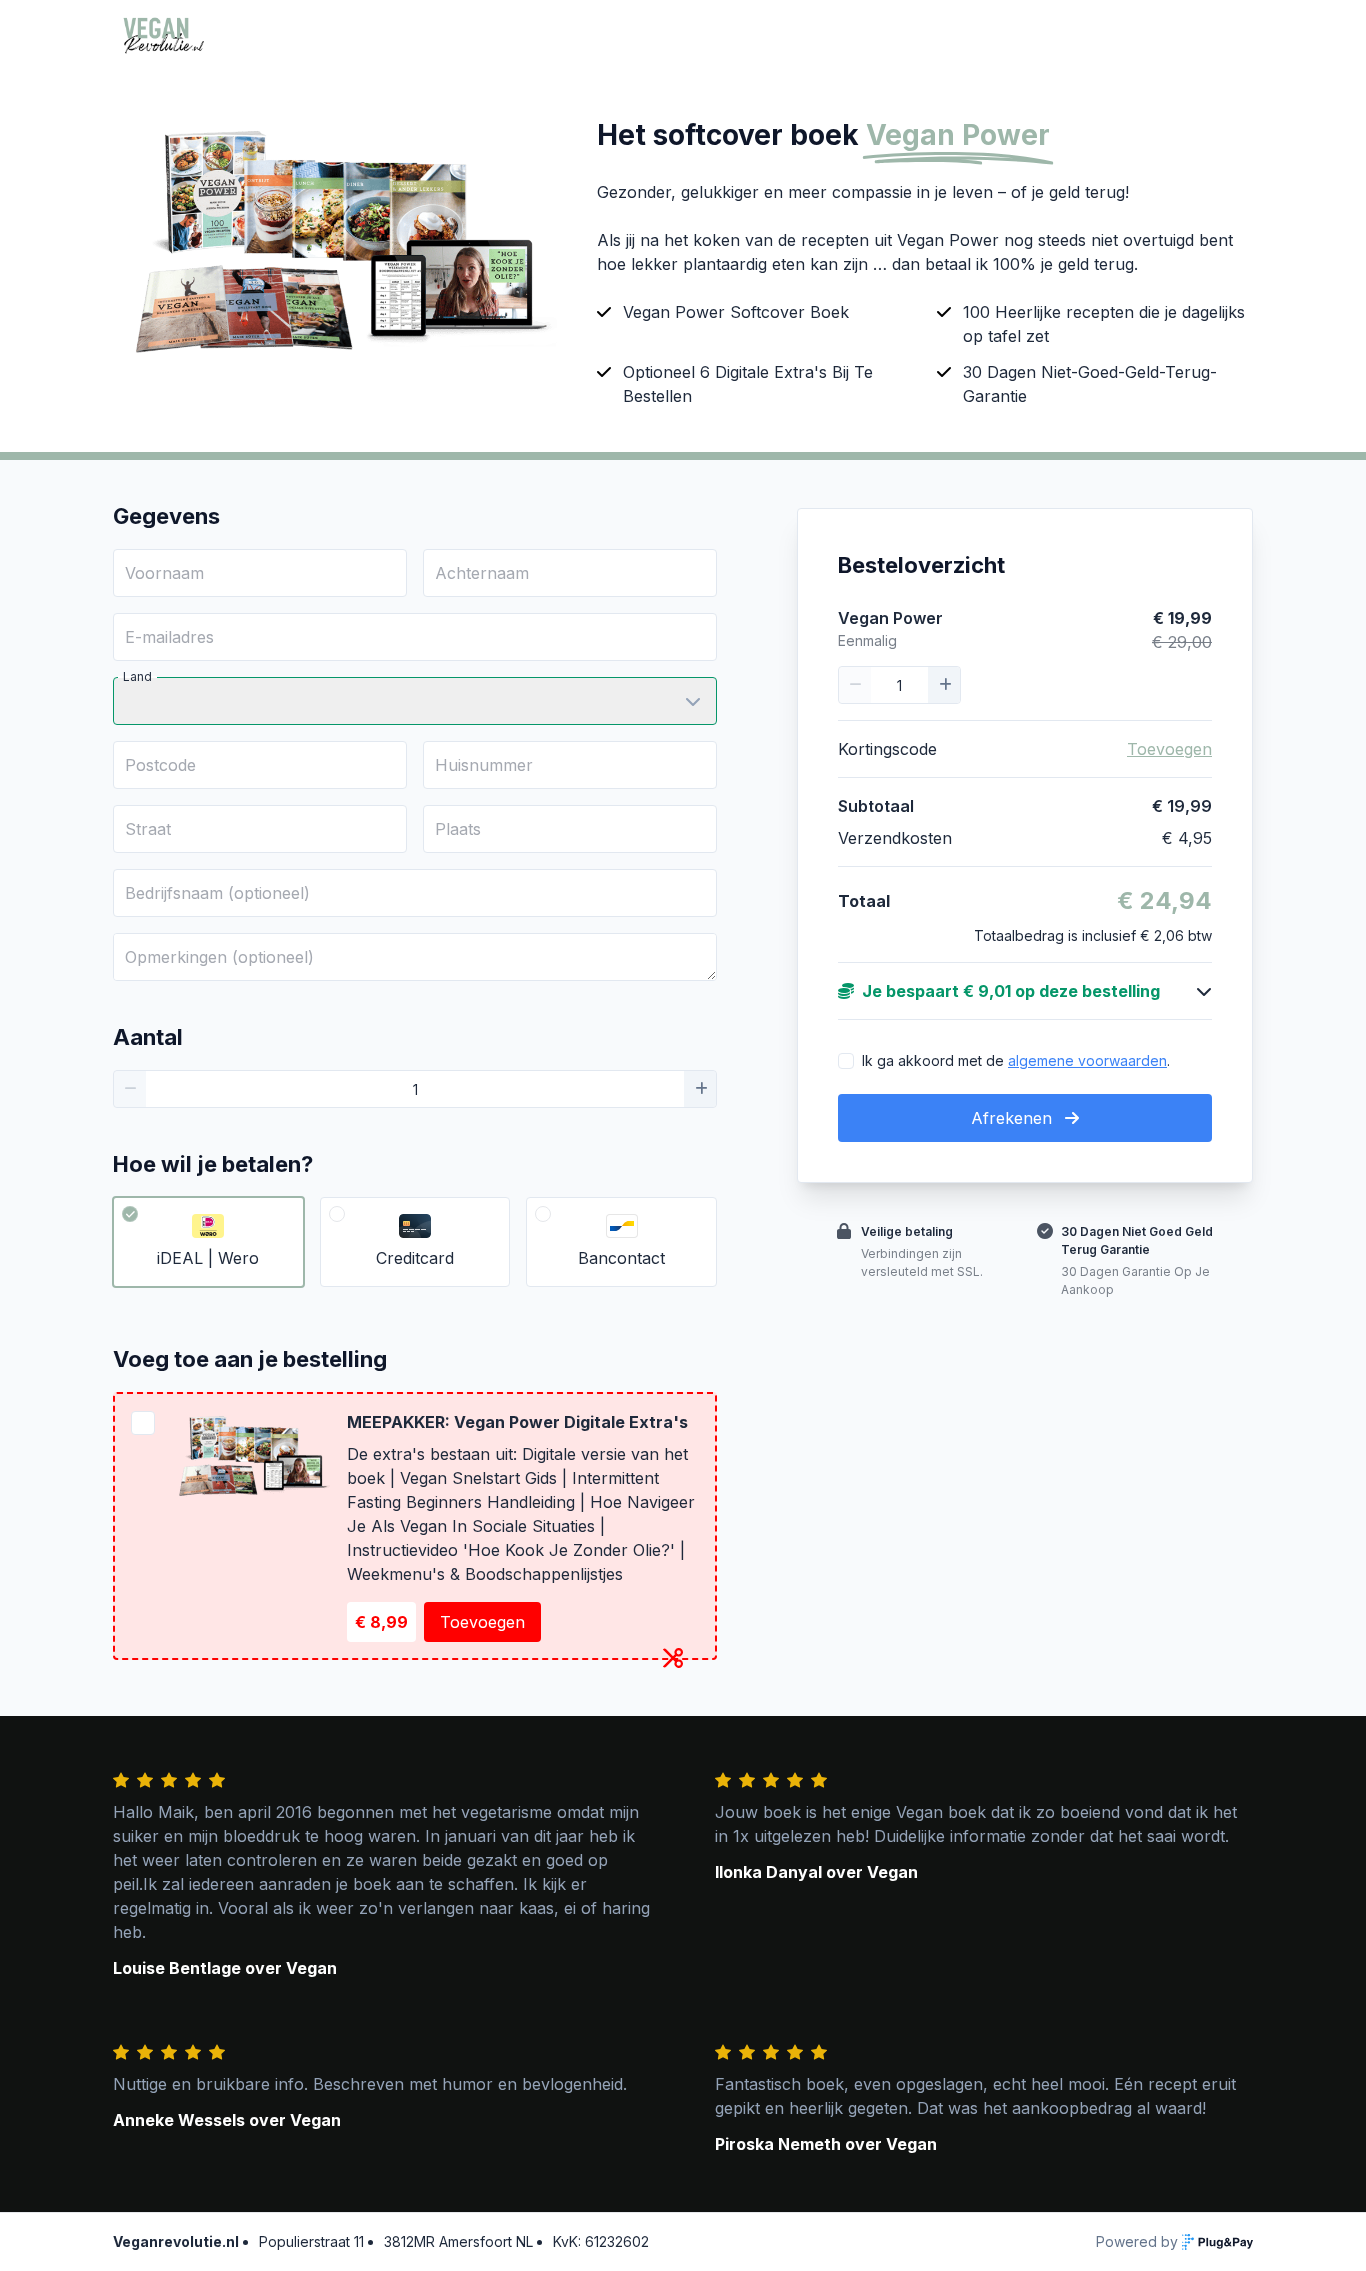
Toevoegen (482, 1622)
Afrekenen (1014, 1118)
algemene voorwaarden (1087, 1060)
